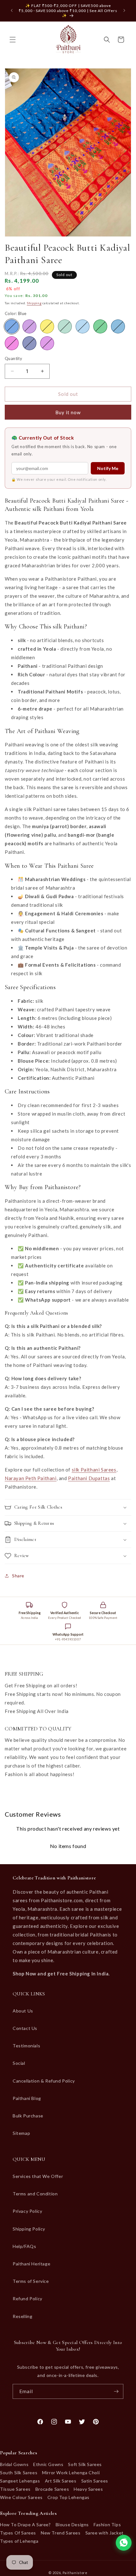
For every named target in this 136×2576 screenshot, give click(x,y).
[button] (13, 40)
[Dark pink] (12, 343)
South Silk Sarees (19, 2473)
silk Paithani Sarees (94, 1470)
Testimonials (26, 2046)
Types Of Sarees (18, 2533)
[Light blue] (83, 326)
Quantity (13, 358)
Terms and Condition (35, 2194)
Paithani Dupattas (89, 1478)
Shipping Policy (29, 2229)
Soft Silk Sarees (85, 2464)
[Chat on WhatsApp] (124, 2543)
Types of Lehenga (19, 2541)
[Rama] (118, 326)
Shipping (34, 303)
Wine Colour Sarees (21, 2497)
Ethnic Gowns (48, 2464)
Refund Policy (28, 2299)
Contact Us (25, 2028)
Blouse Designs (72, 2524)
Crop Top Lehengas (68, 2497)
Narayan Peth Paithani (31, 1478)
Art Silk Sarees (61, 2481)
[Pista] (65, 326)
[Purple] (29, 326)
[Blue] (12, 326)
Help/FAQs (24, 2246)
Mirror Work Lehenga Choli (71, 2473)
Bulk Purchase (28, 2116)
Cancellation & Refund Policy (44, 2081)
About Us (23, 2011)
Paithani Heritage (31, 2264)
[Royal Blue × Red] (29, 343)
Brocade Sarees (52, 2489)
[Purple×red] (47, 343)
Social (19, 2063)
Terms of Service (31, 2281)
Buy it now (68, 412)
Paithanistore (75, 2573)
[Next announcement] (124, 10)
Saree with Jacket (105, 2533)
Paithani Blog (27, 2098)
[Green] (100, 326)
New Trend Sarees (61, 2533)
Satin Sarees (95, 2481)
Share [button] (18, 1576)
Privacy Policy (27, 2211)
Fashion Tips (107, 2524)
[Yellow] (47, 326)
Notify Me (108, 468)
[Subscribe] (116, 2391)
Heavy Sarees (88, 2489)
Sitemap (21, 2133)
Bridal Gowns (14, 2464)
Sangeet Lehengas (20, 2481)
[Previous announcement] (12, 10)
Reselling (22, 2316)
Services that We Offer (38, 2176)
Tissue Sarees (15, 2489)
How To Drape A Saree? (25, 2524)
